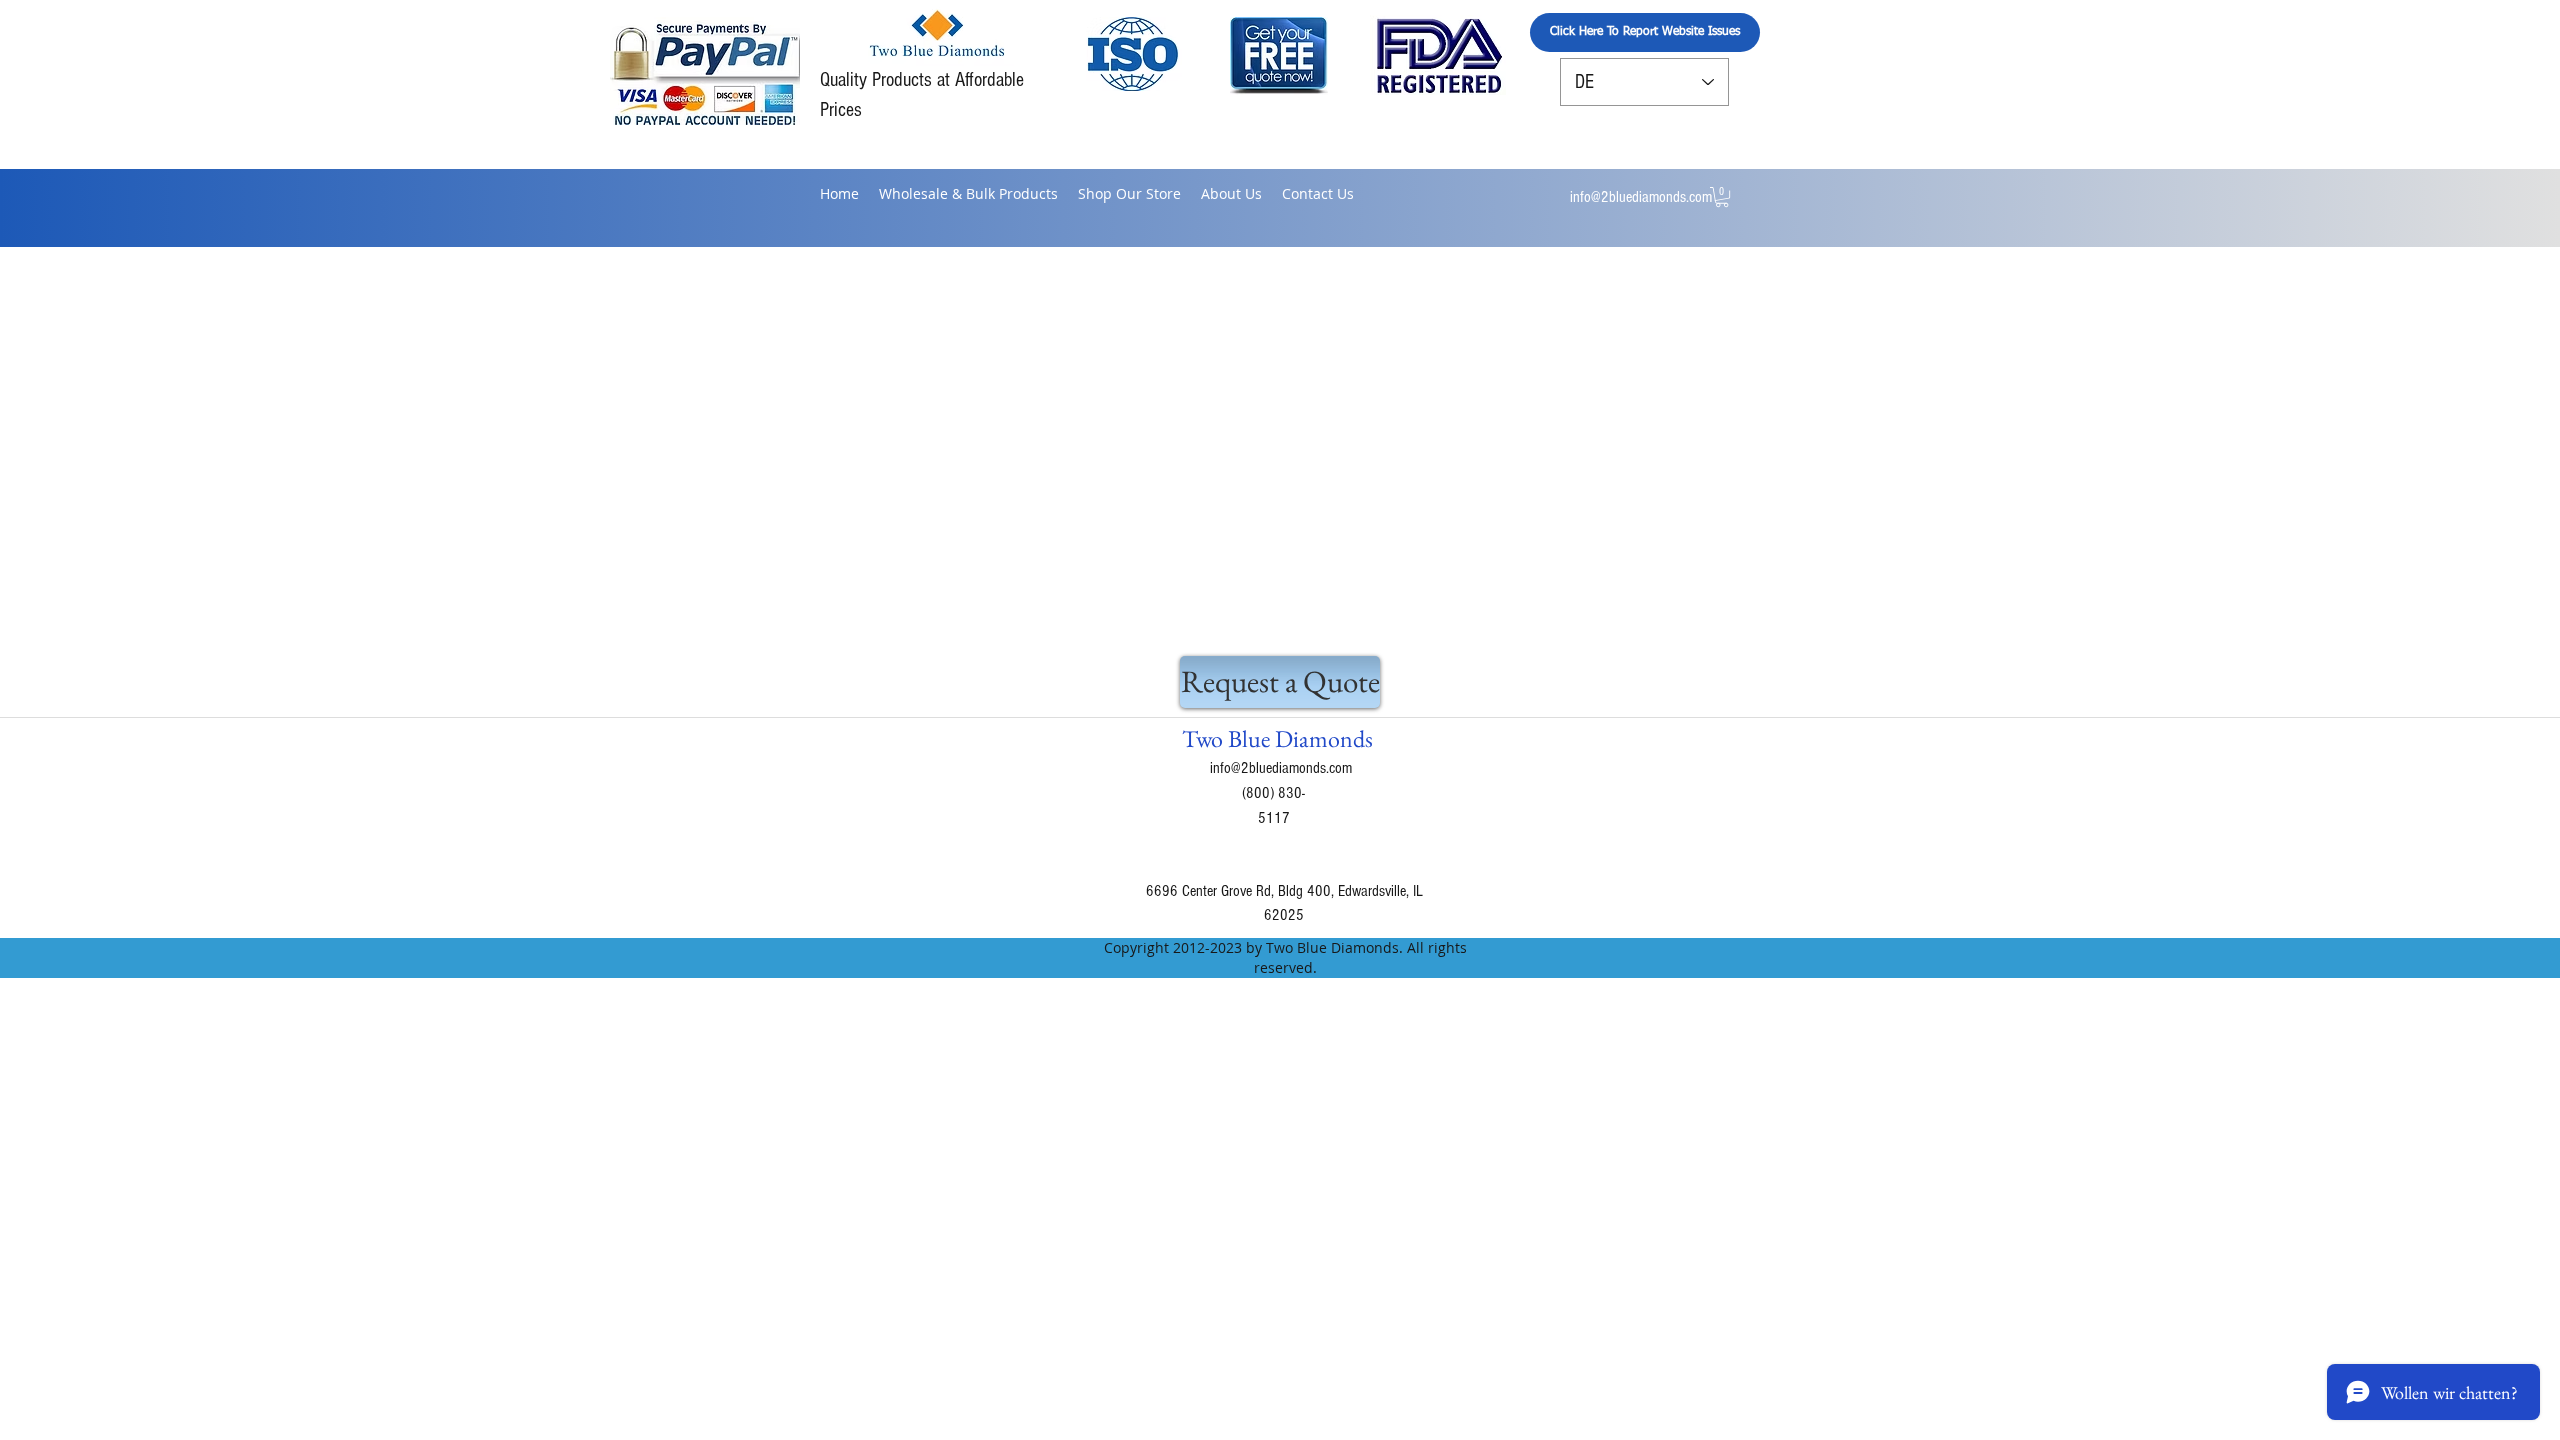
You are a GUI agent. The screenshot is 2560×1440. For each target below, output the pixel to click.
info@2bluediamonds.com (1641, 197)
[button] (1722, 197)
